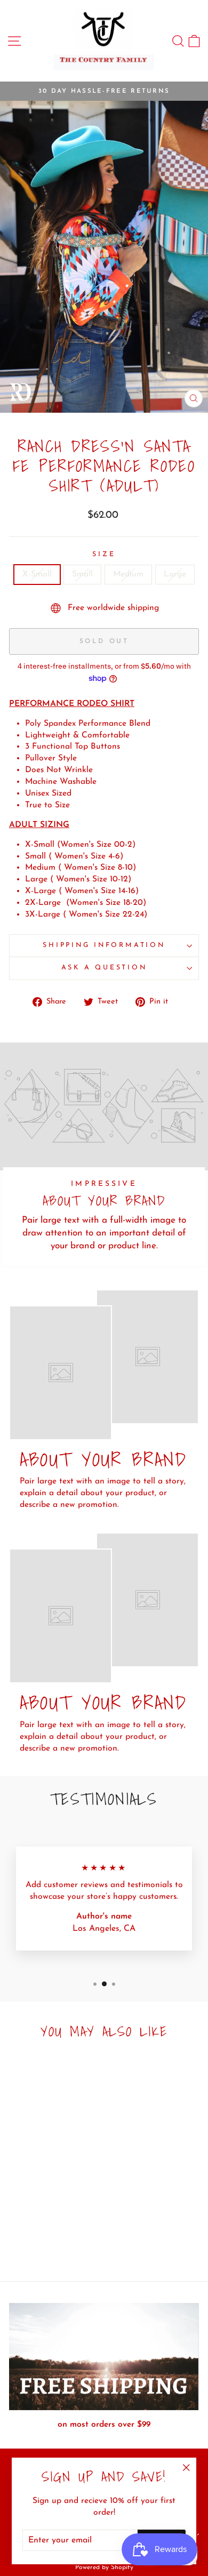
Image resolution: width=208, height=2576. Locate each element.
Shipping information (104, 945)
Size (104, 555)
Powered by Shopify (104, 2567)
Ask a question (104, 968)
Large (175, 574)
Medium (128, 574)
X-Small (37, 574)
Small (82, 574)
